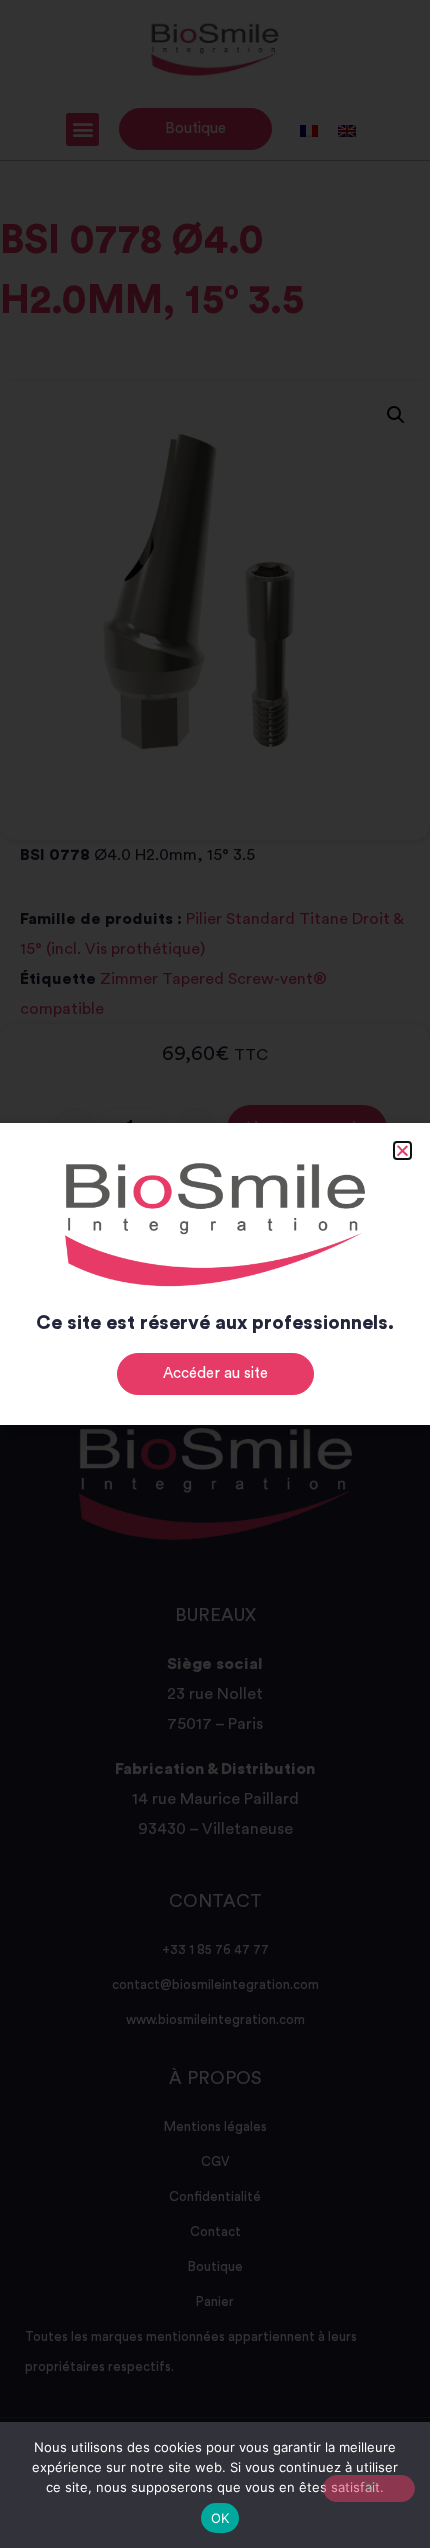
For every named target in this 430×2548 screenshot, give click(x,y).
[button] (402, 1150)
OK (220, 2518)
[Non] (369, 2488)
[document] (215, 1274)
